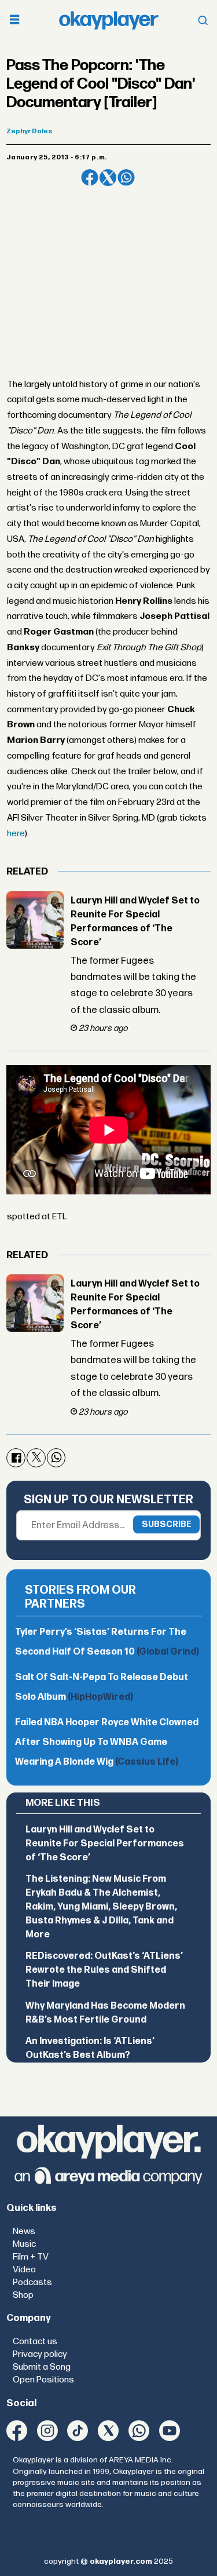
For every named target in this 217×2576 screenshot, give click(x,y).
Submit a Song (42, 2367)
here (16, 834)
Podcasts (32, 2282)
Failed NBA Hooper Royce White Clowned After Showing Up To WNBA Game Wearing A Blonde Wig (107, 1742)
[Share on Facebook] (89, 178)
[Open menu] (14, 21)
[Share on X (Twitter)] (108, 178)
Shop (23, 2295)
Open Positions (43, 2380)
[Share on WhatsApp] (126, 178)
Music (24, 2244)
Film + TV (31, 2257)
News (24, 2231)
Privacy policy (40, 2354)
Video (24, 2270)
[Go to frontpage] (109, 20)
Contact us (35, 2342)
